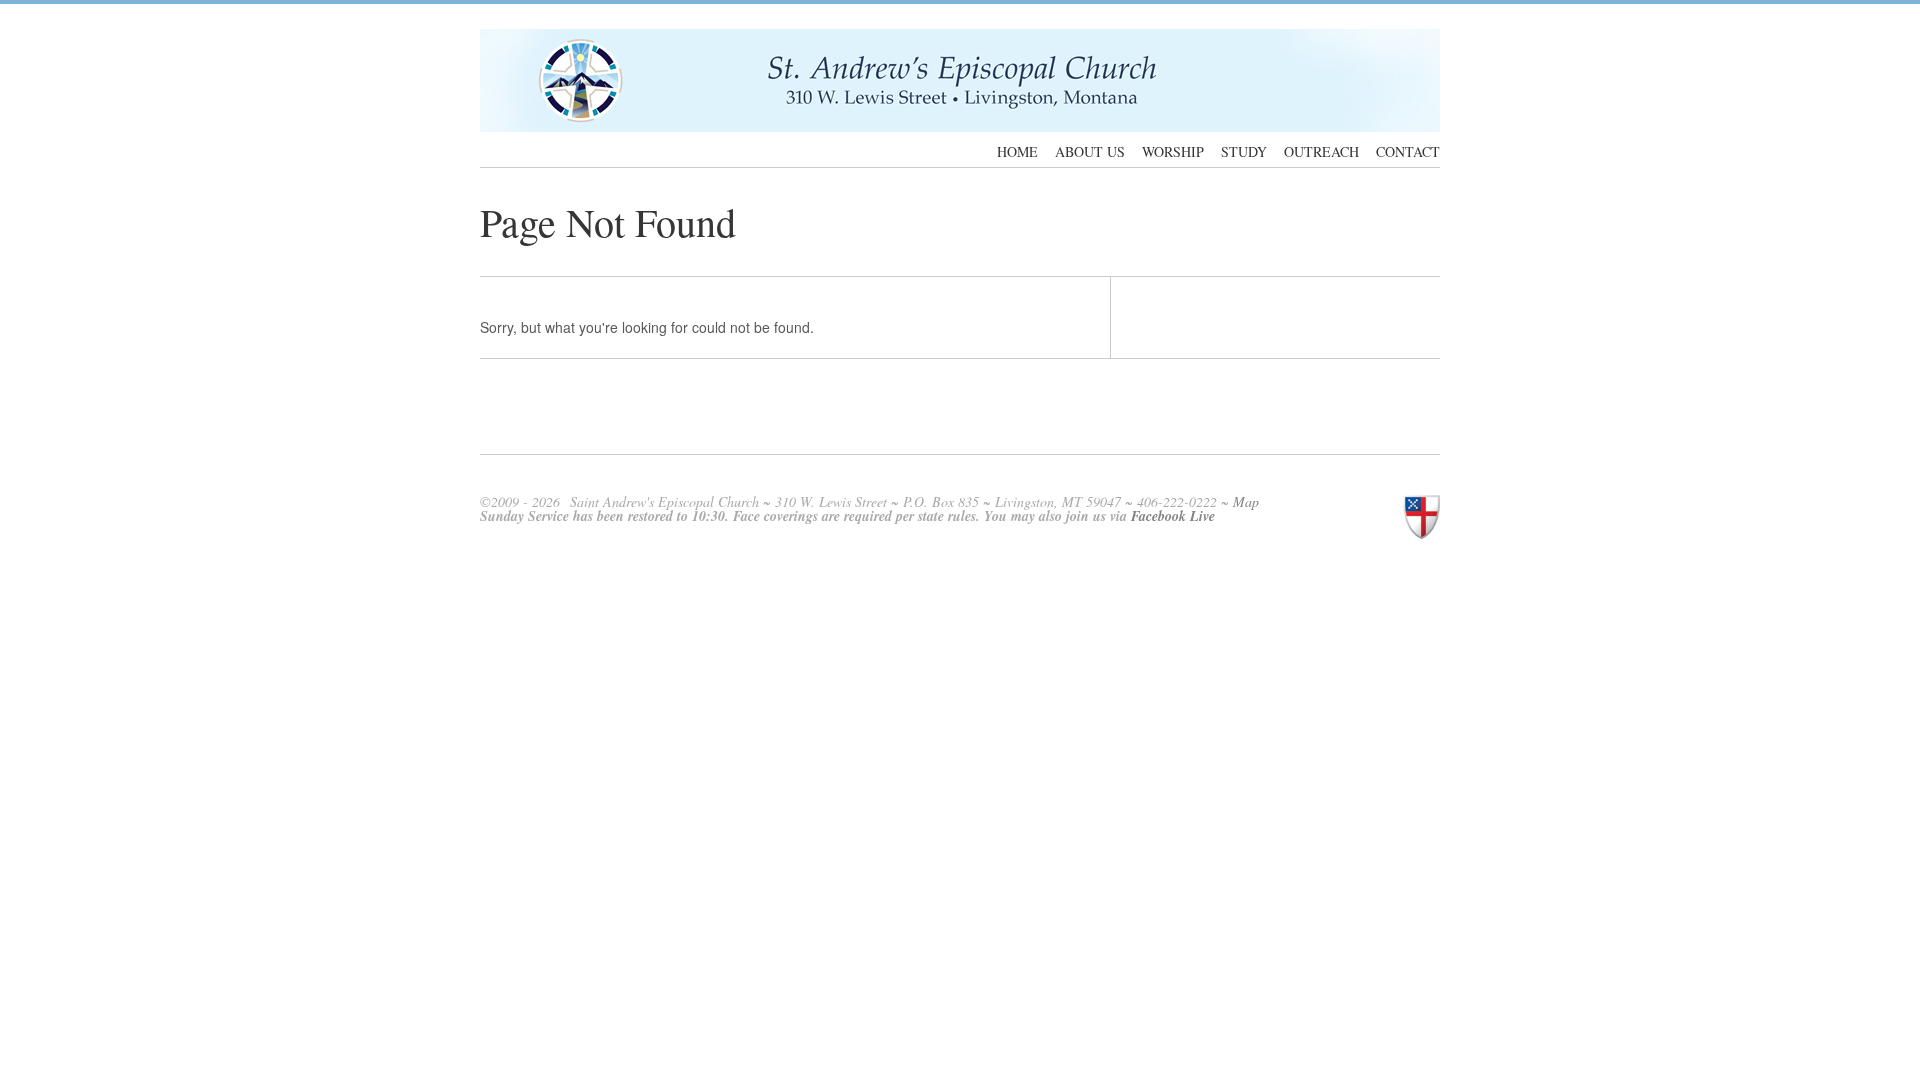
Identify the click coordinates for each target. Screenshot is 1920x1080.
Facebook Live (1173, 516)
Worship (1173, 152)
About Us (1090, 152)
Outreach (1321, 152)
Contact (1408, 152)
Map (1246, 501)
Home (1017, 152)
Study (1244, 152)
